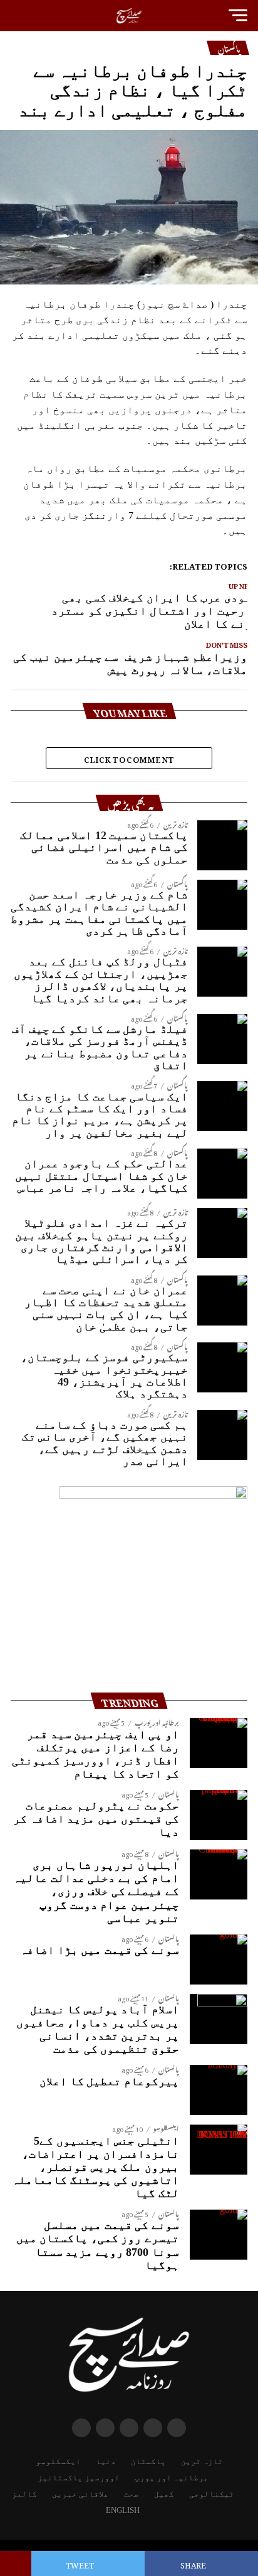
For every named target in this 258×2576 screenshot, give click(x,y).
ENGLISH (123, 2510)
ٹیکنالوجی (212, 2494)
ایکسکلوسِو (58, 2462)
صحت (132, 2494)
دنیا (106, 2462)
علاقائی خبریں (80, 2494)
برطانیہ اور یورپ (172, 2478)
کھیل (164, 2494)
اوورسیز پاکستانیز (79, 2478)
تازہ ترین (202, 2462)
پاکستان (148, 2462)
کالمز (24, 2494)
